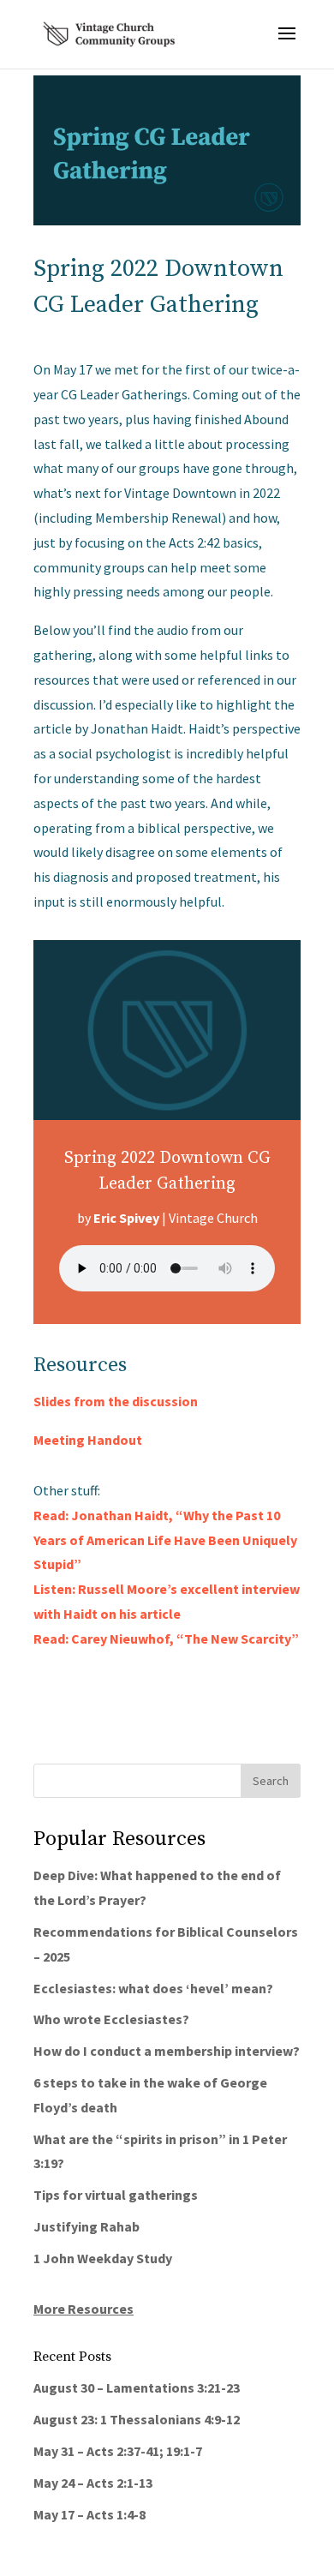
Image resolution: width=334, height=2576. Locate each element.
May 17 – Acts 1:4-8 (89, 2514)
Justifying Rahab (86, 2226)
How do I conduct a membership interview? (167, 2051)
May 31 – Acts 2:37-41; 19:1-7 (118, 2451)
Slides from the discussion (116, 1401)
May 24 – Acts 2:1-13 (93, 2483)
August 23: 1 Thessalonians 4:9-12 (137, 2419)
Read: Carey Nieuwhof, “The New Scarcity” (166, 1638)
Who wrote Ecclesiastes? (111, 2019)
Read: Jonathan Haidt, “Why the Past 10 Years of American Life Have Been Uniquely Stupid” (165, 1540)
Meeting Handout (88, 1440)
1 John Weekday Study (103, 2258)
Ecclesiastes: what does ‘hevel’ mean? (153, 1988)
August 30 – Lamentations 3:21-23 (137, 2387)
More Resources (83, 2309)
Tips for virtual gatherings (116, 2195)
